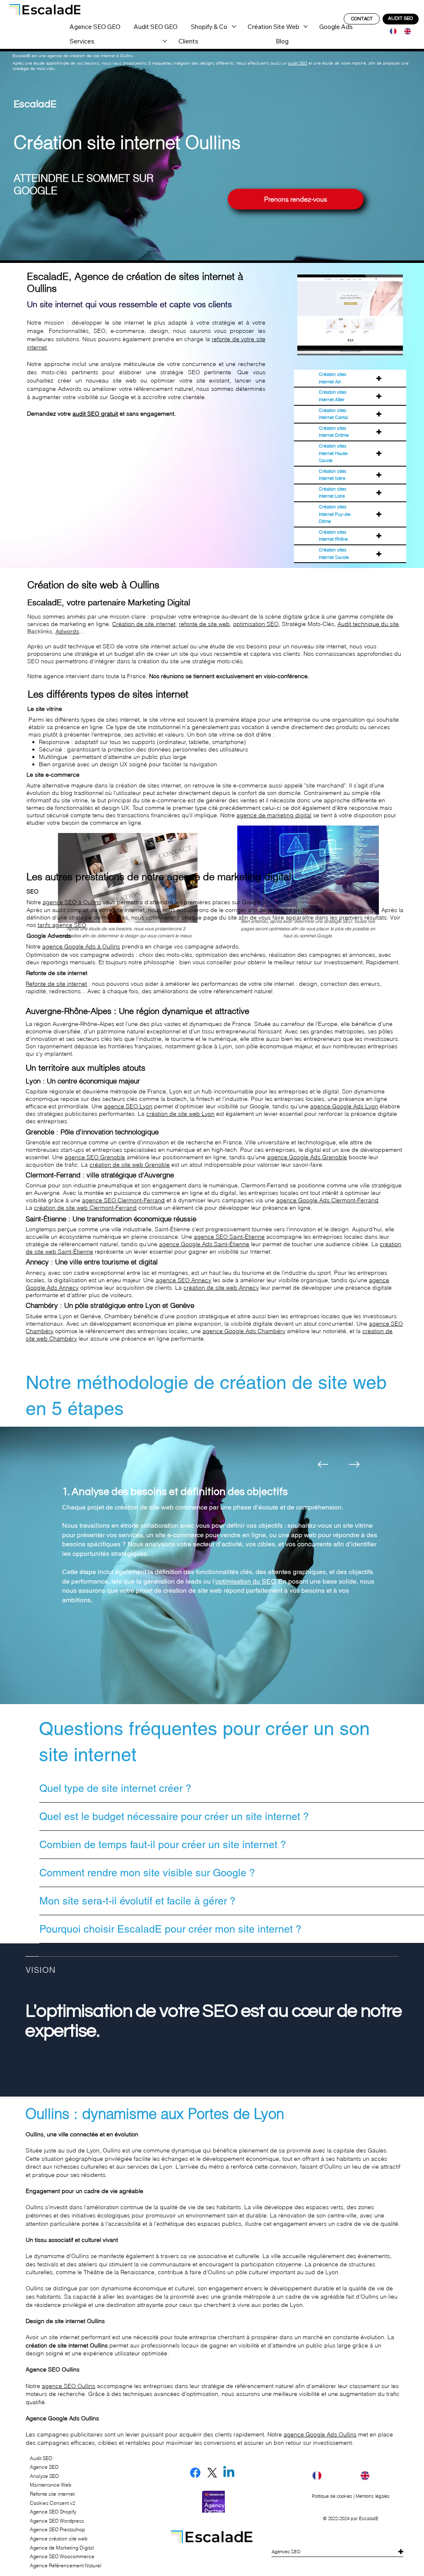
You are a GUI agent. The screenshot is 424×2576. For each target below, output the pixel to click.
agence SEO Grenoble (95, 1157)
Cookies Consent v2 (53, 2503)
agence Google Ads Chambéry (244, 1331)
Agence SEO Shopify (53, 2512)
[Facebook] (195, 2473)
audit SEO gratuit (95, 414)
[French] (391, 31)
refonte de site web (204, 624)
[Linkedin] (229, 2473)
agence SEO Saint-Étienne (229, 1237)
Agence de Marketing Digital (62, 2548)
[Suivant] (354, 1464)
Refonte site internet (52, 2494)
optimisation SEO (256, 624)
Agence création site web (59, 2539)
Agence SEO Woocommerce (62, 2556)
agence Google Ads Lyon (344, 1106)
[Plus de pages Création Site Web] (306, 26)
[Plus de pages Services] (165, 41)
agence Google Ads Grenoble (307, 1157)
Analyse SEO (44, 2476)
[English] (405, 31)
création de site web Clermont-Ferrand (85, 1208)
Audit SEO (41, 2458)
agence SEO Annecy (183, 1280)
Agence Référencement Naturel (66, 2565)
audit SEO (298, 63)
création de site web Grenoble (130, 1165)
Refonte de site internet (56, 984)
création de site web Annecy (221, 1288)
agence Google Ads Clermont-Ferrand (327, 1200)
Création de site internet (144, 624)
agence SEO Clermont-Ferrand (123, 1200)
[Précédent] (323, 1464)
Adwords (67, 631)
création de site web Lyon (180, 1114)
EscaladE (369, 2518)
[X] (212, 2473)
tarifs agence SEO (62, 925)
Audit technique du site (368, 624)
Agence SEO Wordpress (57, 2521)
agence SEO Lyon (128, 1106)
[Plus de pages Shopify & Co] (234, 26)
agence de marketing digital (274, 815)
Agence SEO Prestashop (57, 2529)
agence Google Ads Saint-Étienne (204, 1244)
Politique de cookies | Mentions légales (351, 2496)
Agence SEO (44, 2467)
